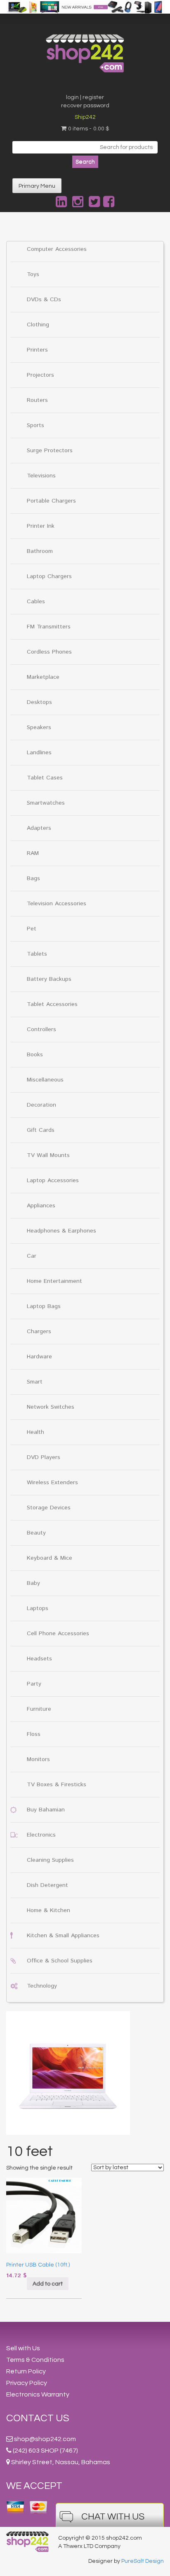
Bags (33, 878)
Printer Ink (41, 526)
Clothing (38, 325)
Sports (35, 425)
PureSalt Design (143, 2561)
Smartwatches (46, 803)
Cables (36, 602)
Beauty (36, 1533)
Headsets (39, 1659)
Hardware (39, 1357)
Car (32, 1256)
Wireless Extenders (52, 1483)
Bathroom (40, 551)
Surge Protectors (50, 451)
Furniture (39, 1709)
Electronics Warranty (38, 2394)
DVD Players (44, 1457)
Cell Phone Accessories (58, 1634)
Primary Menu (37, 186)
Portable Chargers (51, 501)
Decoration (41, 1105)
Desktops (39, 702)
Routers (37, 400)
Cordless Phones (49, 652)
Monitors (38, 1759)
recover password (85, 106)
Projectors (40, 375)
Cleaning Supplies (50, 1860)
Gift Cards (41, 1130)
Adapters (39, 828)
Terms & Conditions (35, 2360)
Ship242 (85, 117)
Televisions (41, 476)
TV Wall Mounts (48, 1155)
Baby (33, 1583)
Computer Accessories (57, 249)
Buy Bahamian (46, 1810)
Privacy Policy (27, 2383)
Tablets (37, 954)
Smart (35, 1382)
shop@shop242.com (45, 2439)
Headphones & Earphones (61, 1231)
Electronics (41, 1835)
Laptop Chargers (49, 576)
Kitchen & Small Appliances (63, 1936)
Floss (34, 1734)
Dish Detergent (47, 1885)
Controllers (41, 1029)
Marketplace (43, 677)
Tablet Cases (45, 778)
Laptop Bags (44, 1306)
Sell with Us (23, 2348)
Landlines (39, 753)
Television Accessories (57, 904)
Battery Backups (49, 979)
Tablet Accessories (52, 1004)
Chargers (39, 1332)
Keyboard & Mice (50, 1558)
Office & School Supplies (60, 1961)
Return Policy (26, 2371)
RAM (33, 853)
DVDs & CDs (44, 300)
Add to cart (48, 2284)
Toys (33, 274)
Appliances (41, 1206)
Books (35, 1055)
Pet (32, 929)
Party (34, 1684)
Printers (37, 350)
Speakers (39, 727)
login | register (85, 97)
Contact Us (38, 2418)
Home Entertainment (54, 1281)
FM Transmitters (49, 627)
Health (35, 1432)
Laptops (38, 1608)
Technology (42, 1986)
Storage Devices (49, 1508)
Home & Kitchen (48, 1910)
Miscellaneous (45, 1080)
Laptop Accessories (53, 1181)
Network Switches (51, 1407)
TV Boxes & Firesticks (57, 1785)
